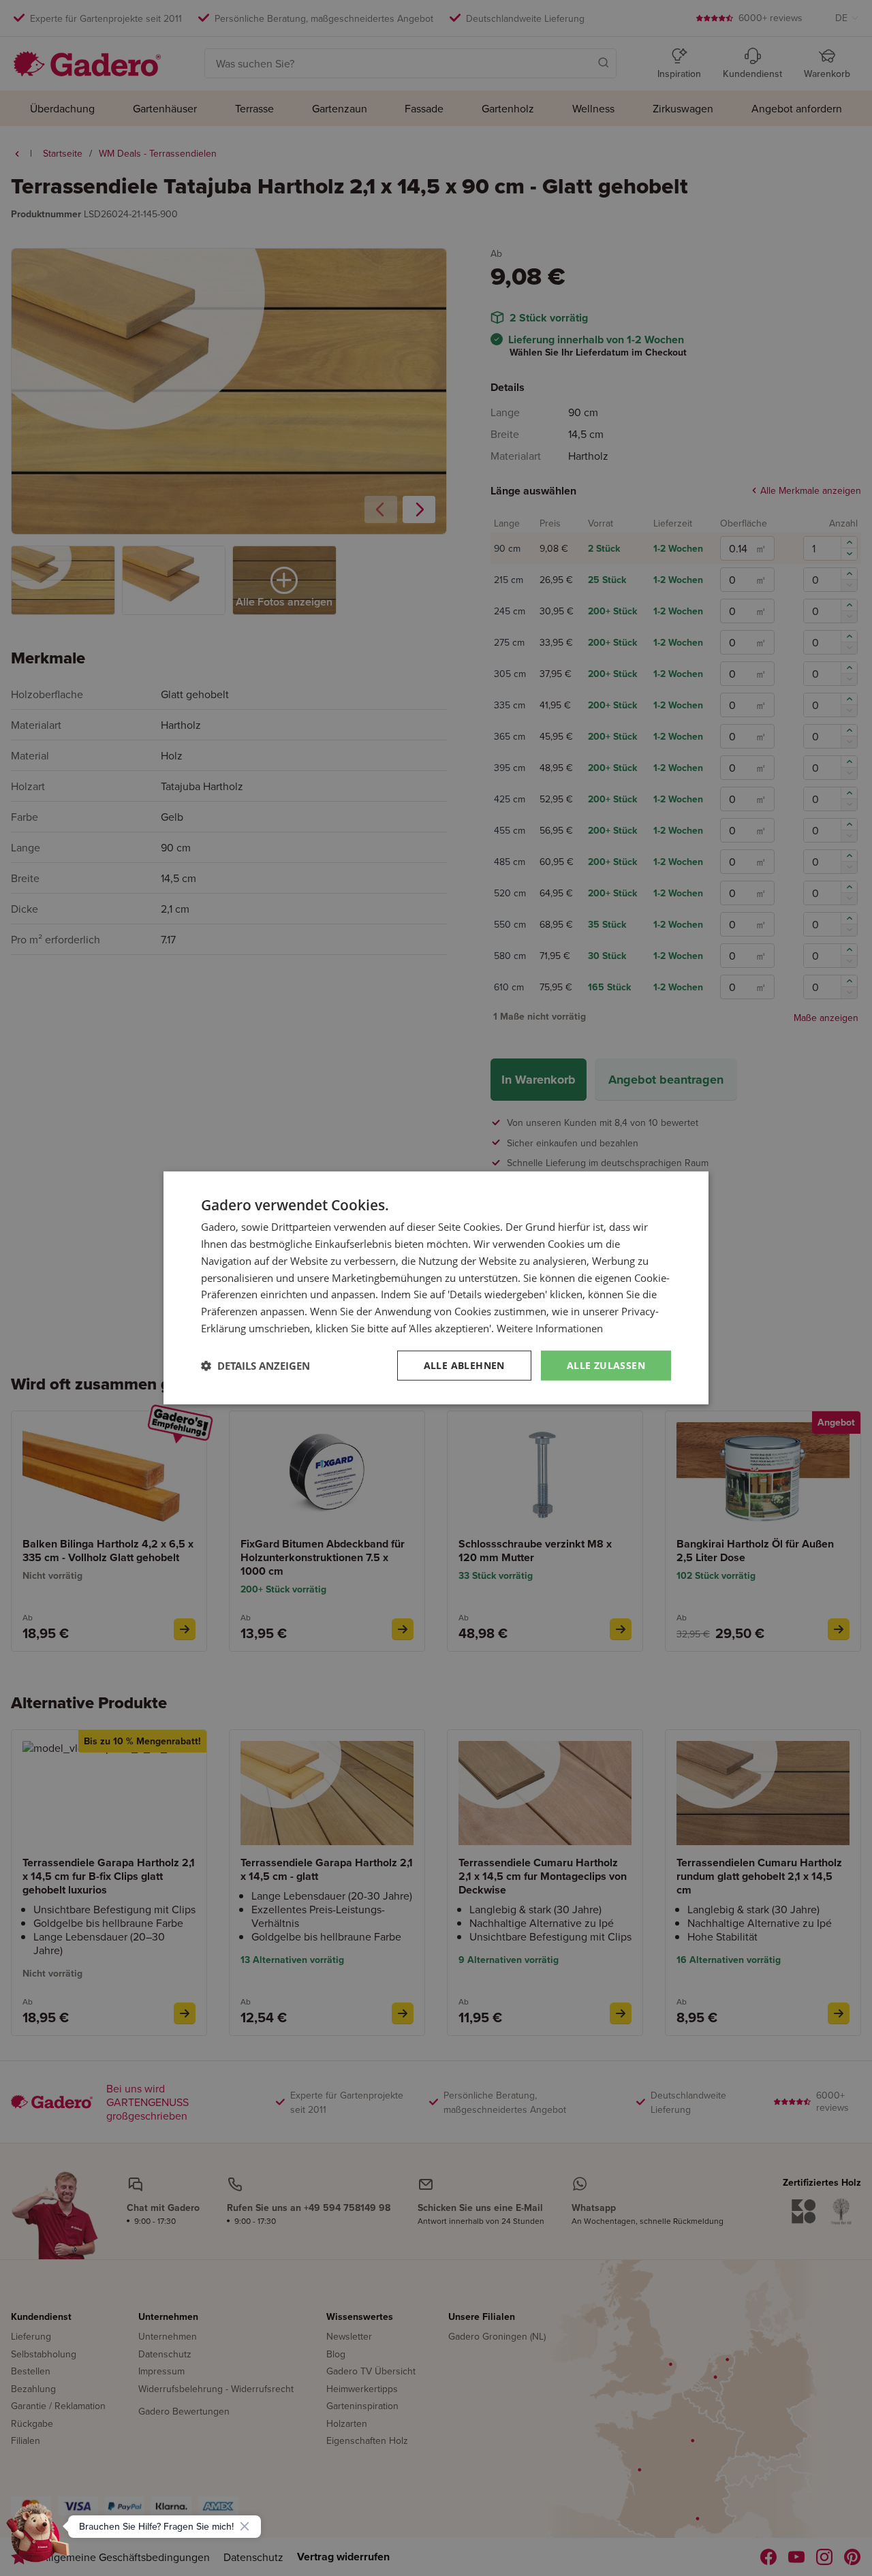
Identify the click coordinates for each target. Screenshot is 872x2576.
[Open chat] (38, 2538)
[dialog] (436, 1288)
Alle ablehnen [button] (464, 1365)
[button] (255, 1366)
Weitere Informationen (550, 1328)
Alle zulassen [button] (606, 1365)
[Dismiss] (245, 2526)
